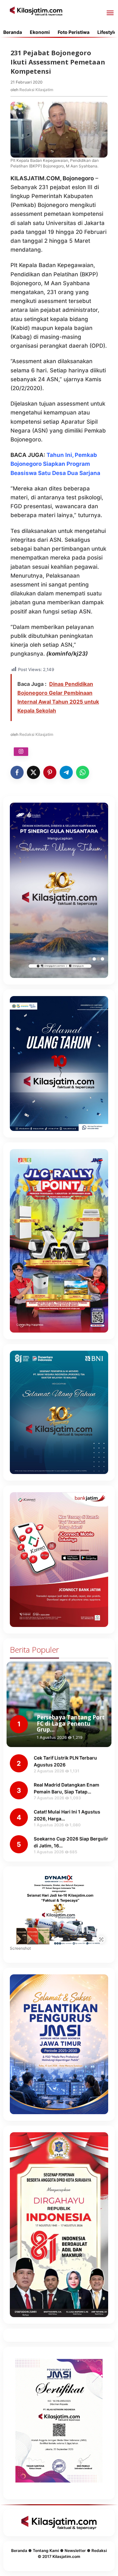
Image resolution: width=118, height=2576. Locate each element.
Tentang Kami (46, 2551)
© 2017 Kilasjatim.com (59, 2556)
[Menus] (110, 13)
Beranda (19, 2551)
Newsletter (75, 2551)
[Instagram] (21, 752)
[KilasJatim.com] (36, 11)
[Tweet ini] (33, 772)
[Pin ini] (50, 772)
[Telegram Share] (66, 772)
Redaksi (99, 2551)
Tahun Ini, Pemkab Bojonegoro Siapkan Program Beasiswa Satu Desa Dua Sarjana (55, 464)
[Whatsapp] (83, 772)
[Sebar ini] (17, 772)
